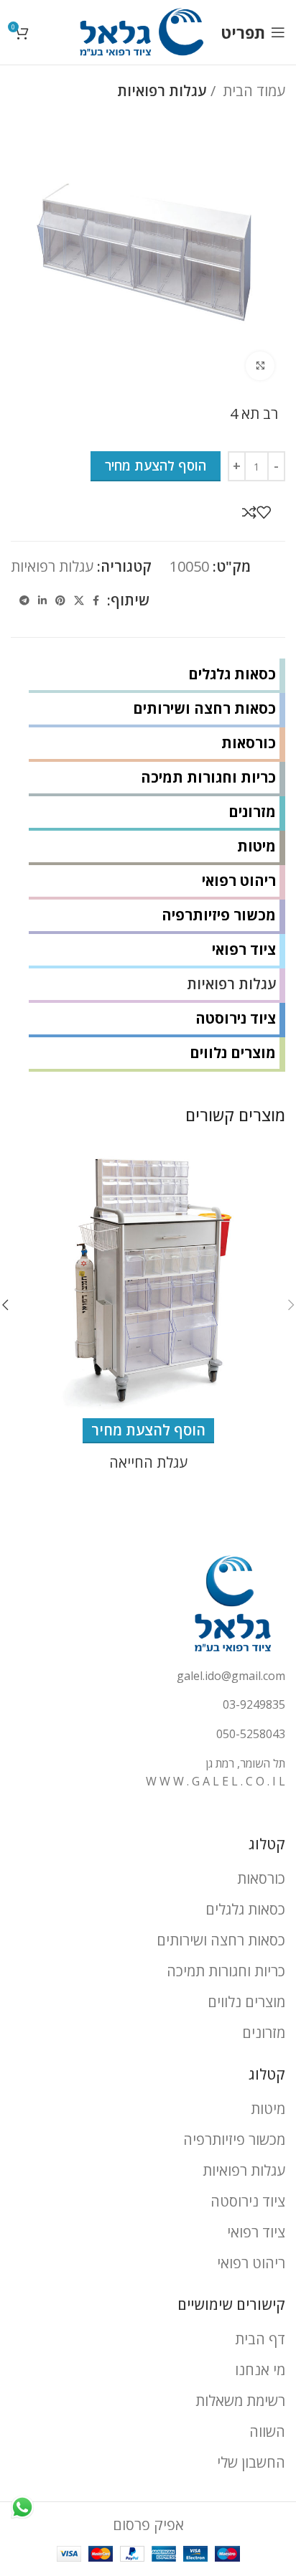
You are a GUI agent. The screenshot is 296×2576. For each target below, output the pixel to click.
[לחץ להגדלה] (260, 366)
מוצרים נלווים (233, 1053)
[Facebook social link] (96, 600)
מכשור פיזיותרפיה (219, 915)
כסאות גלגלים (232, 674)
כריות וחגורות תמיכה (208, 777)
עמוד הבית (252, 91)
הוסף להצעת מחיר (156, 466)
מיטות (256, 846)
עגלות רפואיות (162, 91)
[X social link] (79, 600)
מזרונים (252, 812)
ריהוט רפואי (239, 881)
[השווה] (249, 512)
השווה (267, 2431)
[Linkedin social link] (42, 600)
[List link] (148, 1676)
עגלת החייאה (148, 1462)
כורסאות (249, 743)
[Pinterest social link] (60, 600)
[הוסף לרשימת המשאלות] (264, 512)
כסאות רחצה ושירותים (204, 708)
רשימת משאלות (240, 2401)
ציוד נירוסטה (236, 1018)
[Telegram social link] (24, 600)
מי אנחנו (260, 2370)
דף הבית (260, 2339)
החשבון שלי (251, 2462)
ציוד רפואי (244, 949)
